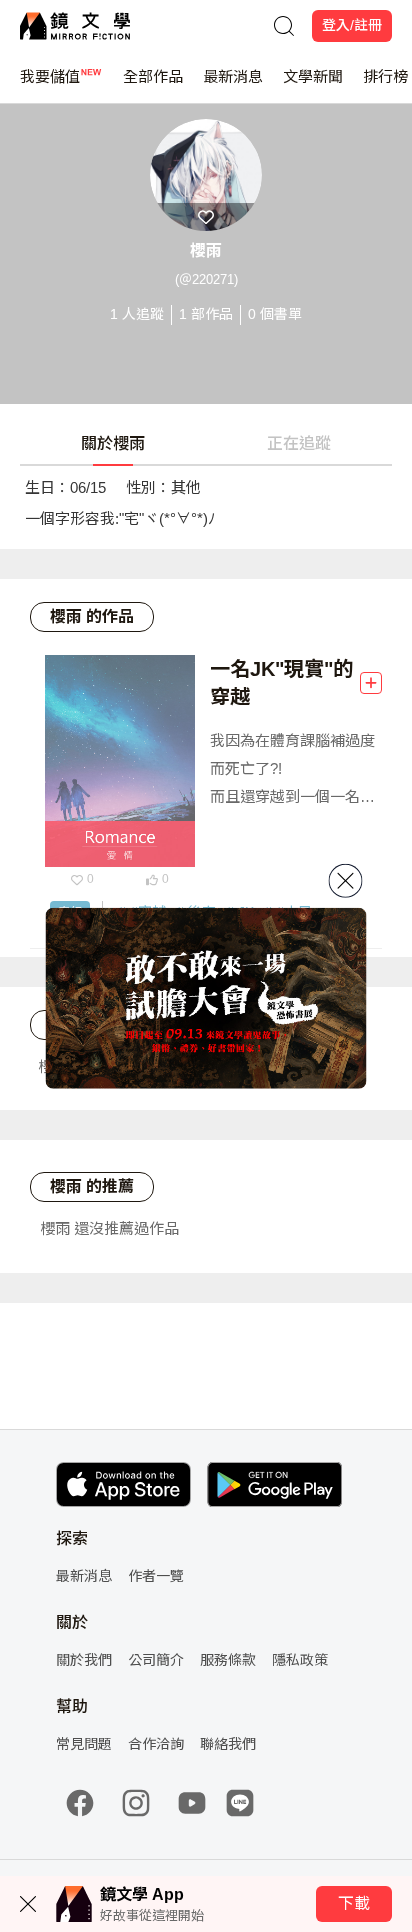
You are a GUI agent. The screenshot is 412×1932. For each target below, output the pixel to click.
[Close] (346, 881)
